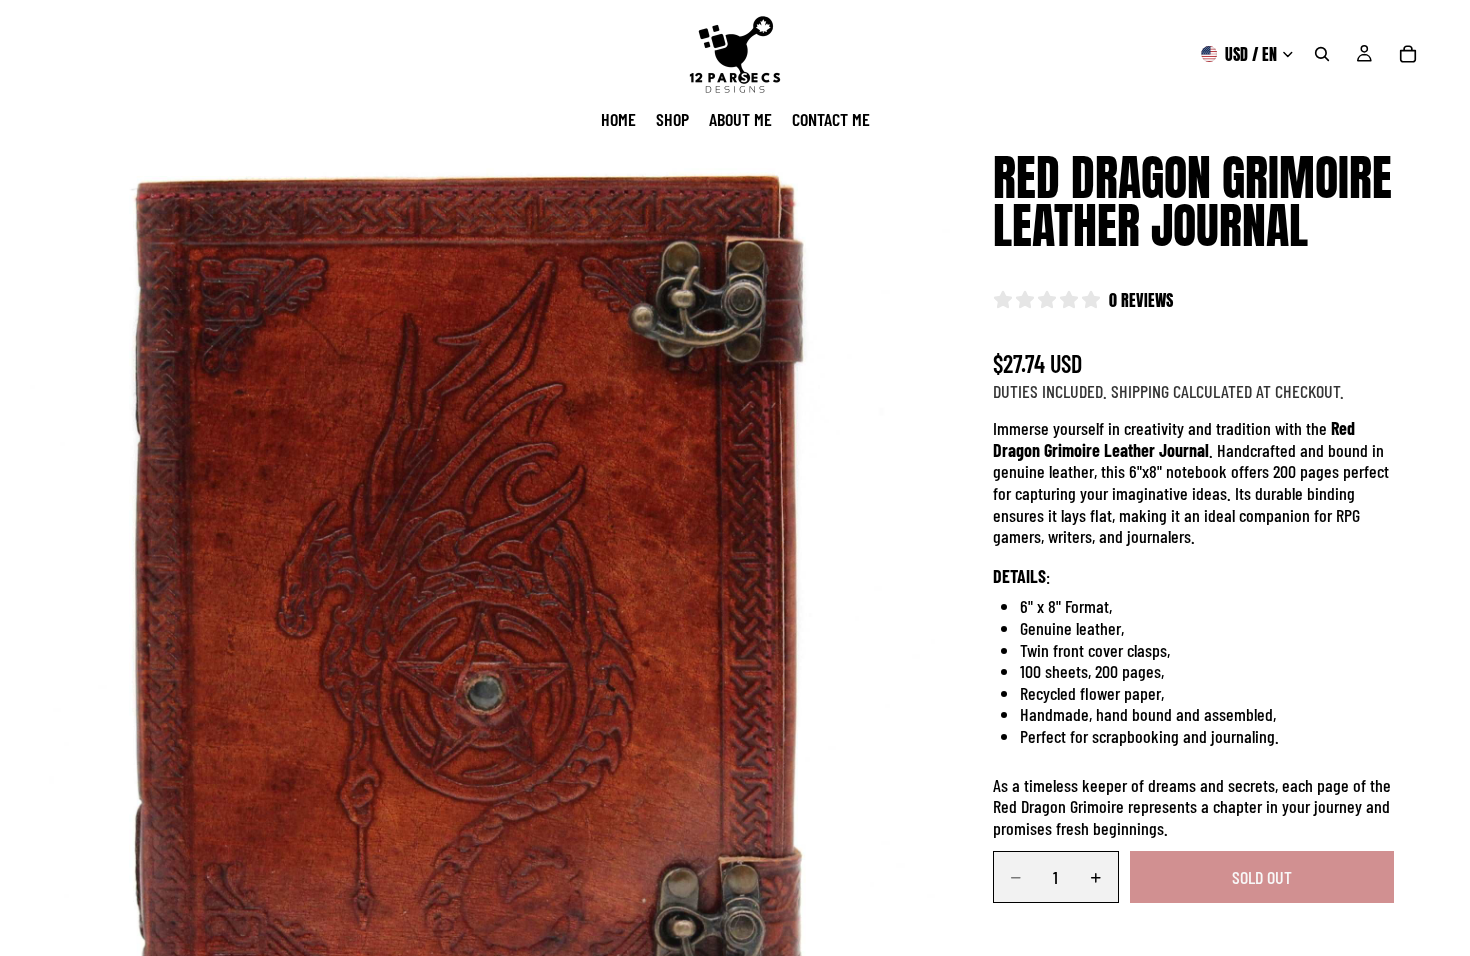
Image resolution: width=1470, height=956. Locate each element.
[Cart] (1408, 54)
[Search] (1322, 54)
